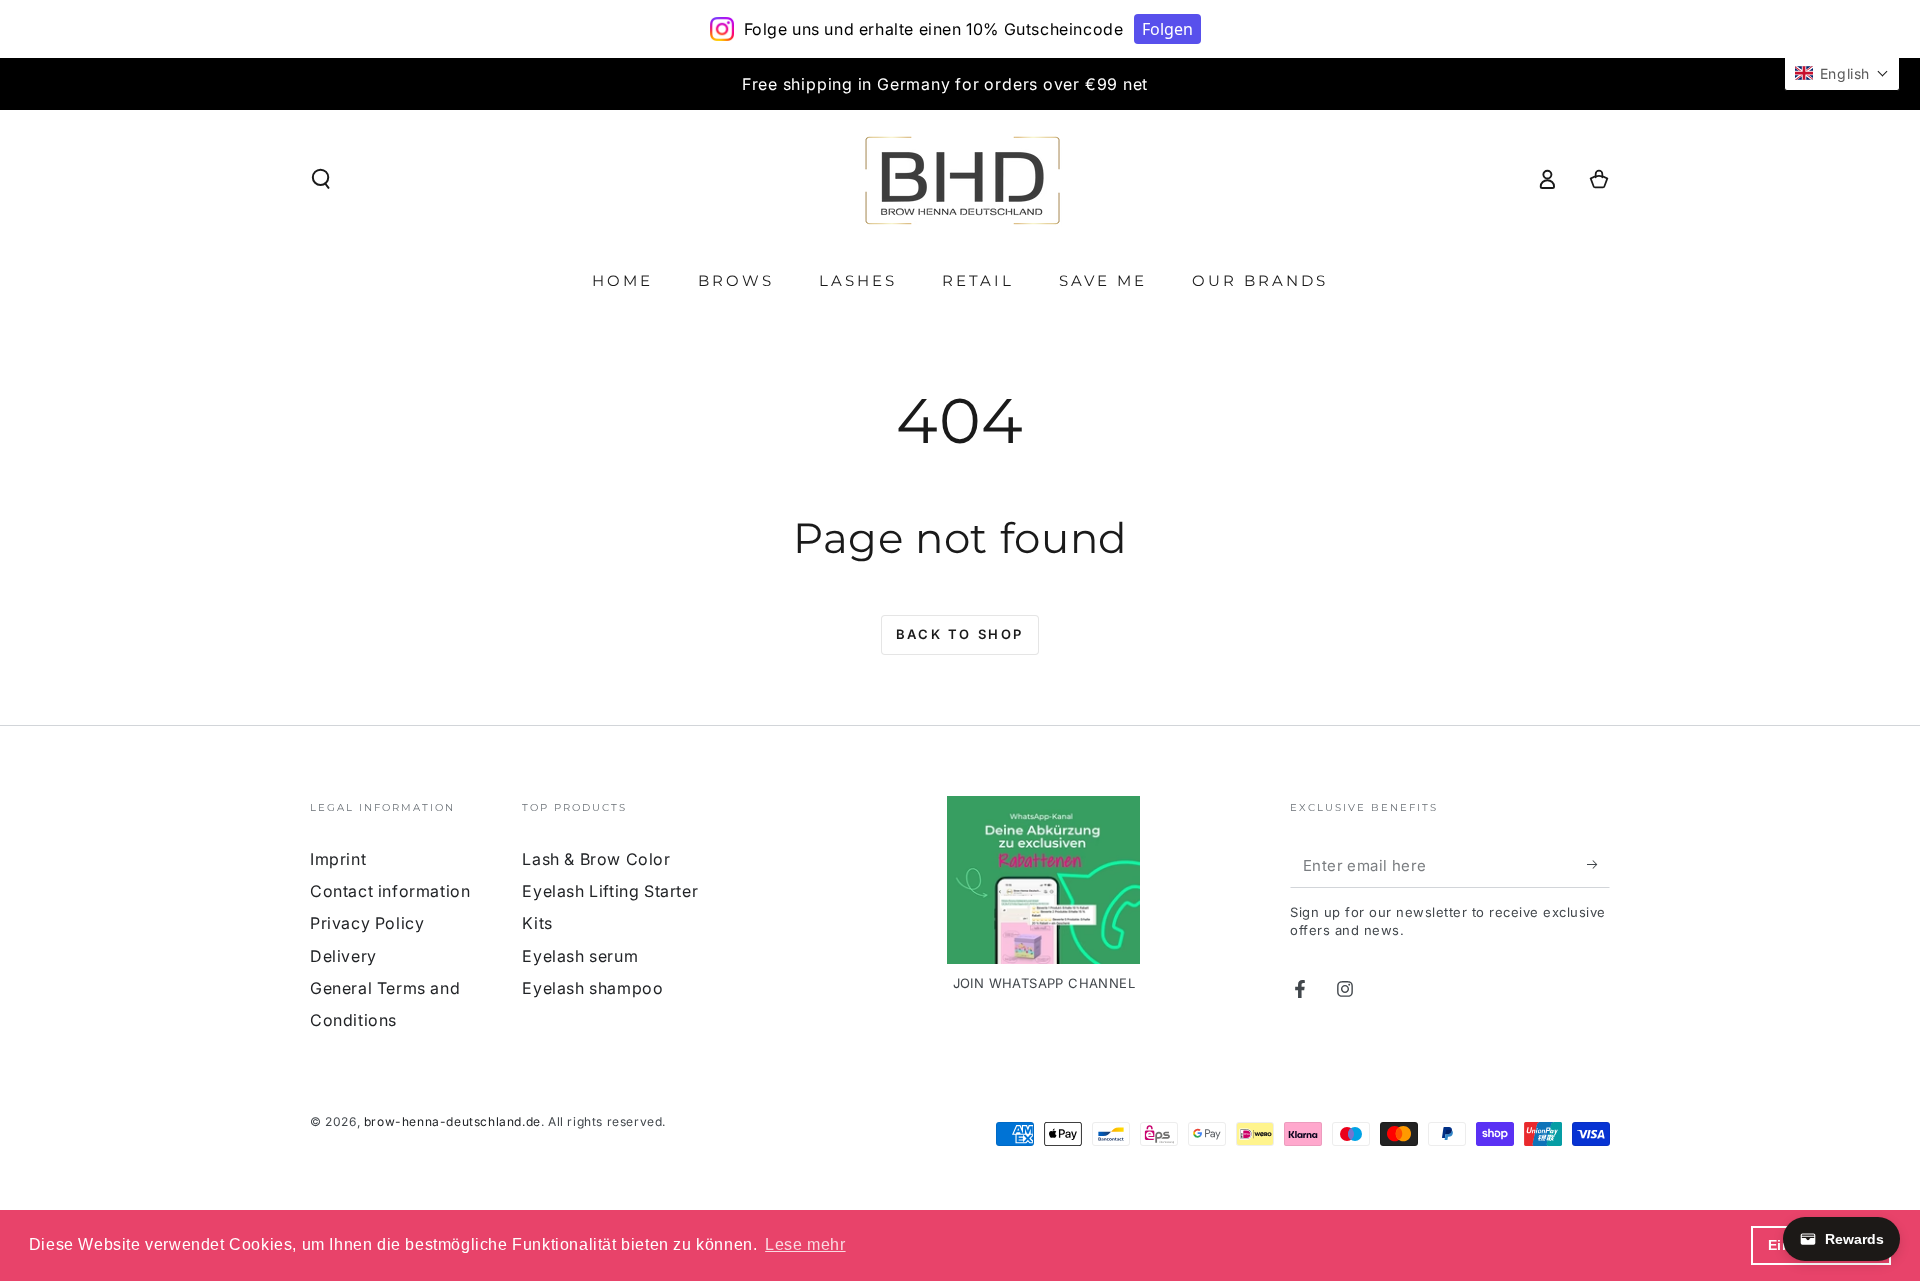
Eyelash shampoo (592, 988)
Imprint (338, 859)
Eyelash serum (580, 956)
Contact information (390, 891)
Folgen (1167, 29)
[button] (321, 179)
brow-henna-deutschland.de (452, 1121)
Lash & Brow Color (596, 859)
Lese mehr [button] (805, 1244)
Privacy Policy (367, 923)
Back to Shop (960, 634)
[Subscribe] (1598, 865)
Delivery (343, 956)
